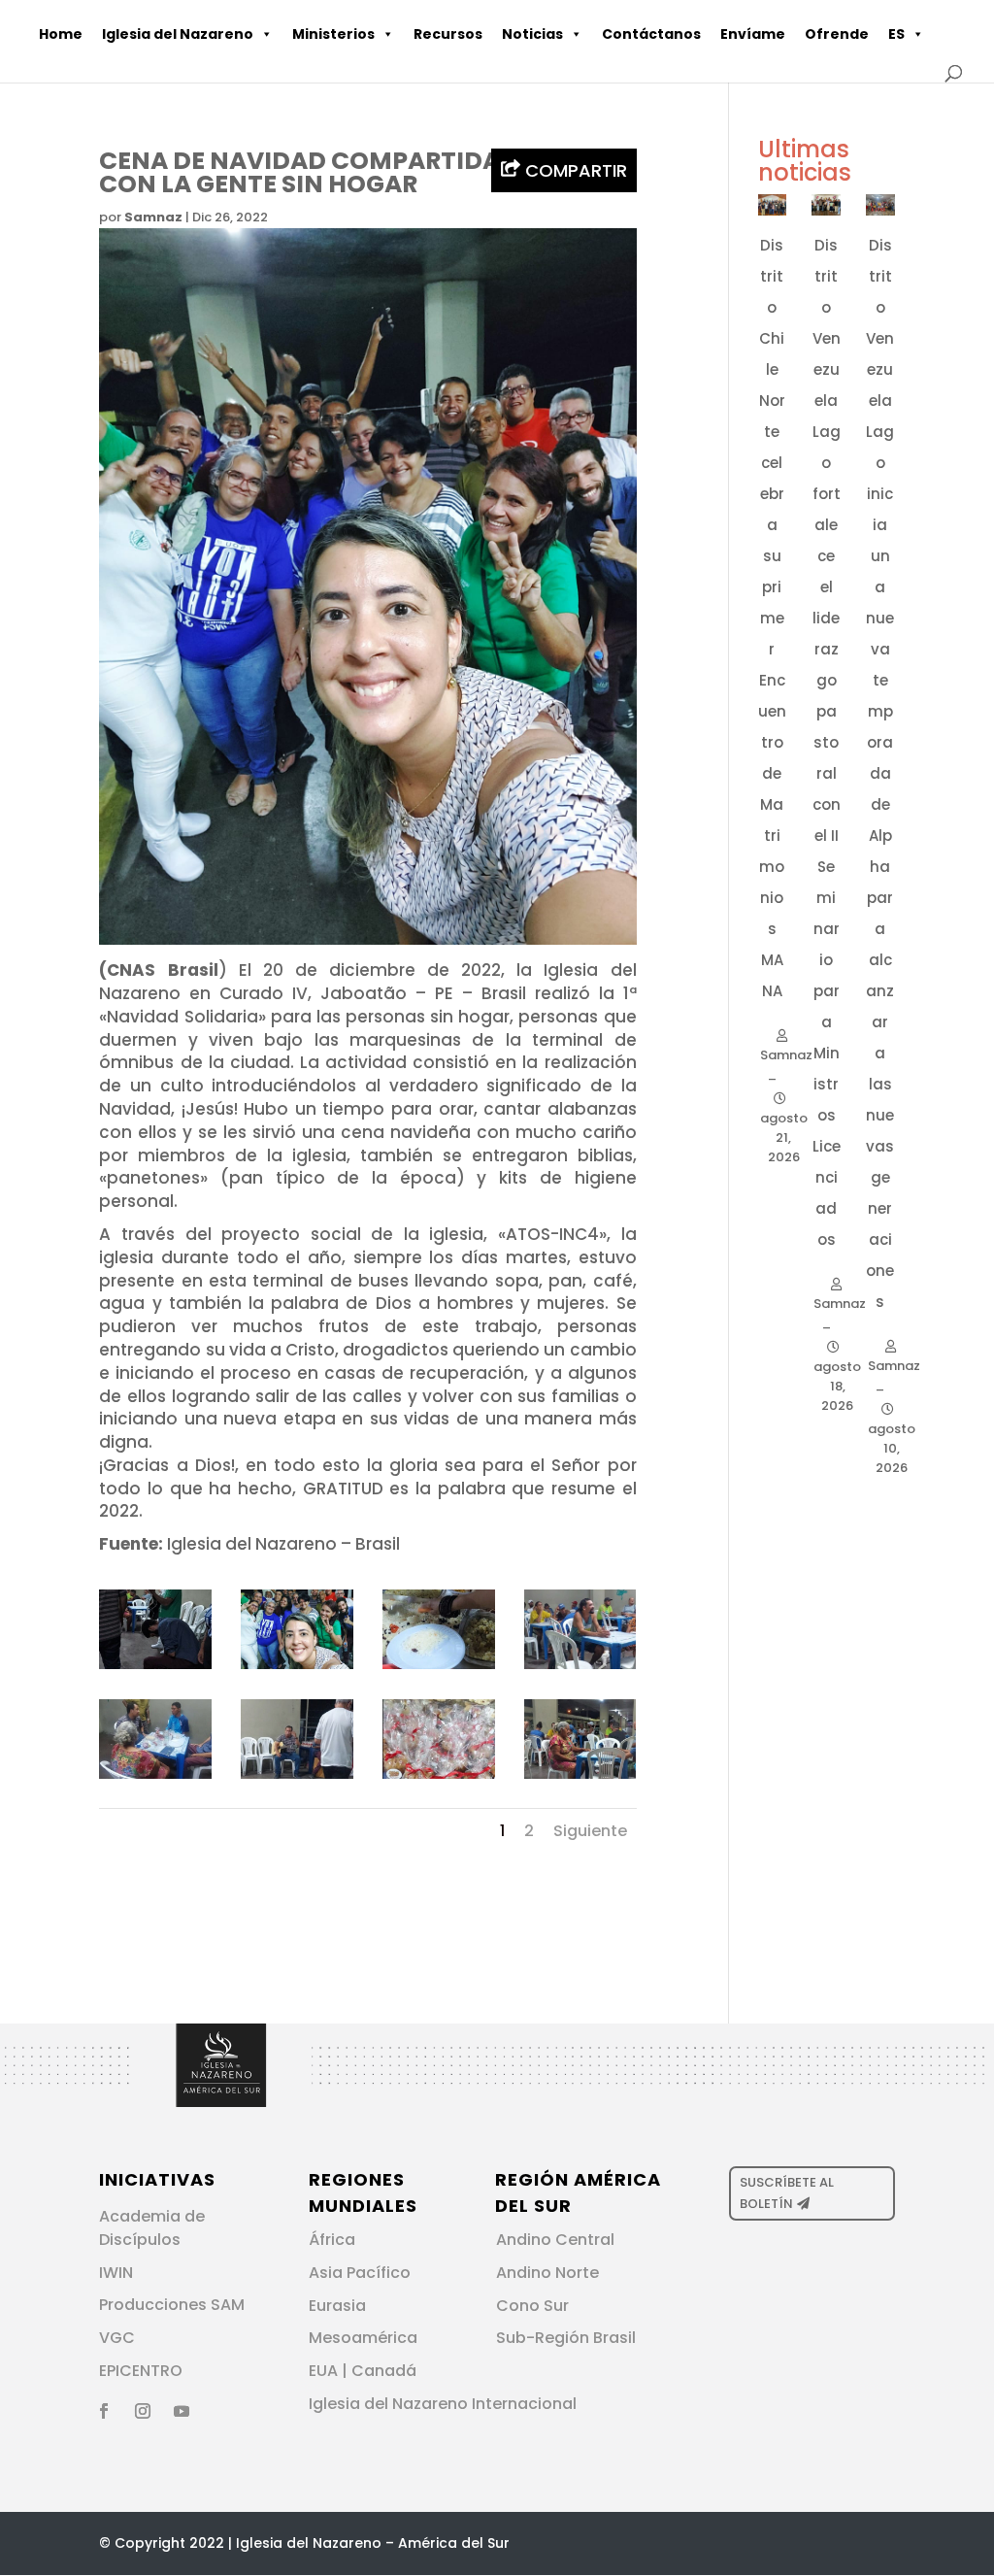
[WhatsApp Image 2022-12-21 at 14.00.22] (438, 1669)
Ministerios (333, 34)
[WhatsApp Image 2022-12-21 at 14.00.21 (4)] (155, 1779)
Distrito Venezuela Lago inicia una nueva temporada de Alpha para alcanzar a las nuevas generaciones (880, 773)
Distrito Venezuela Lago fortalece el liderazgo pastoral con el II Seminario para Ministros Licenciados (827, 742)
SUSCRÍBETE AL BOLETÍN (787, 2193)
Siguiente (590, 1831)
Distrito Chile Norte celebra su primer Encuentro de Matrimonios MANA (772, 618)
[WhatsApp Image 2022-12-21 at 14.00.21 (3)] (297, 1779)
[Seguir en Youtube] (182, 2411)
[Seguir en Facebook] (104, 2411)
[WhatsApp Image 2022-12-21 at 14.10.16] (155, 1669)
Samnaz (153, 217)
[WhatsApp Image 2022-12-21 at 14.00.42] (297, 1669)
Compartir (574, 170)
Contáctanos (651, 34)
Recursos (448, 34)
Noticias (532, 34)
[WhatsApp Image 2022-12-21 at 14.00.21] (580, 1669)
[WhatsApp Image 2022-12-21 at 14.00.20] (580, 1779)
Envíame (753, 34)
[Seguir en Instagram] (143, 2411)
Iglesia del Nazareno (178, 34)
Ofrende (837, 34)
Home (61, 34)
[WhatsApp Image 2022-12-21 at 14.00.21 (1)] (438, 1779)
